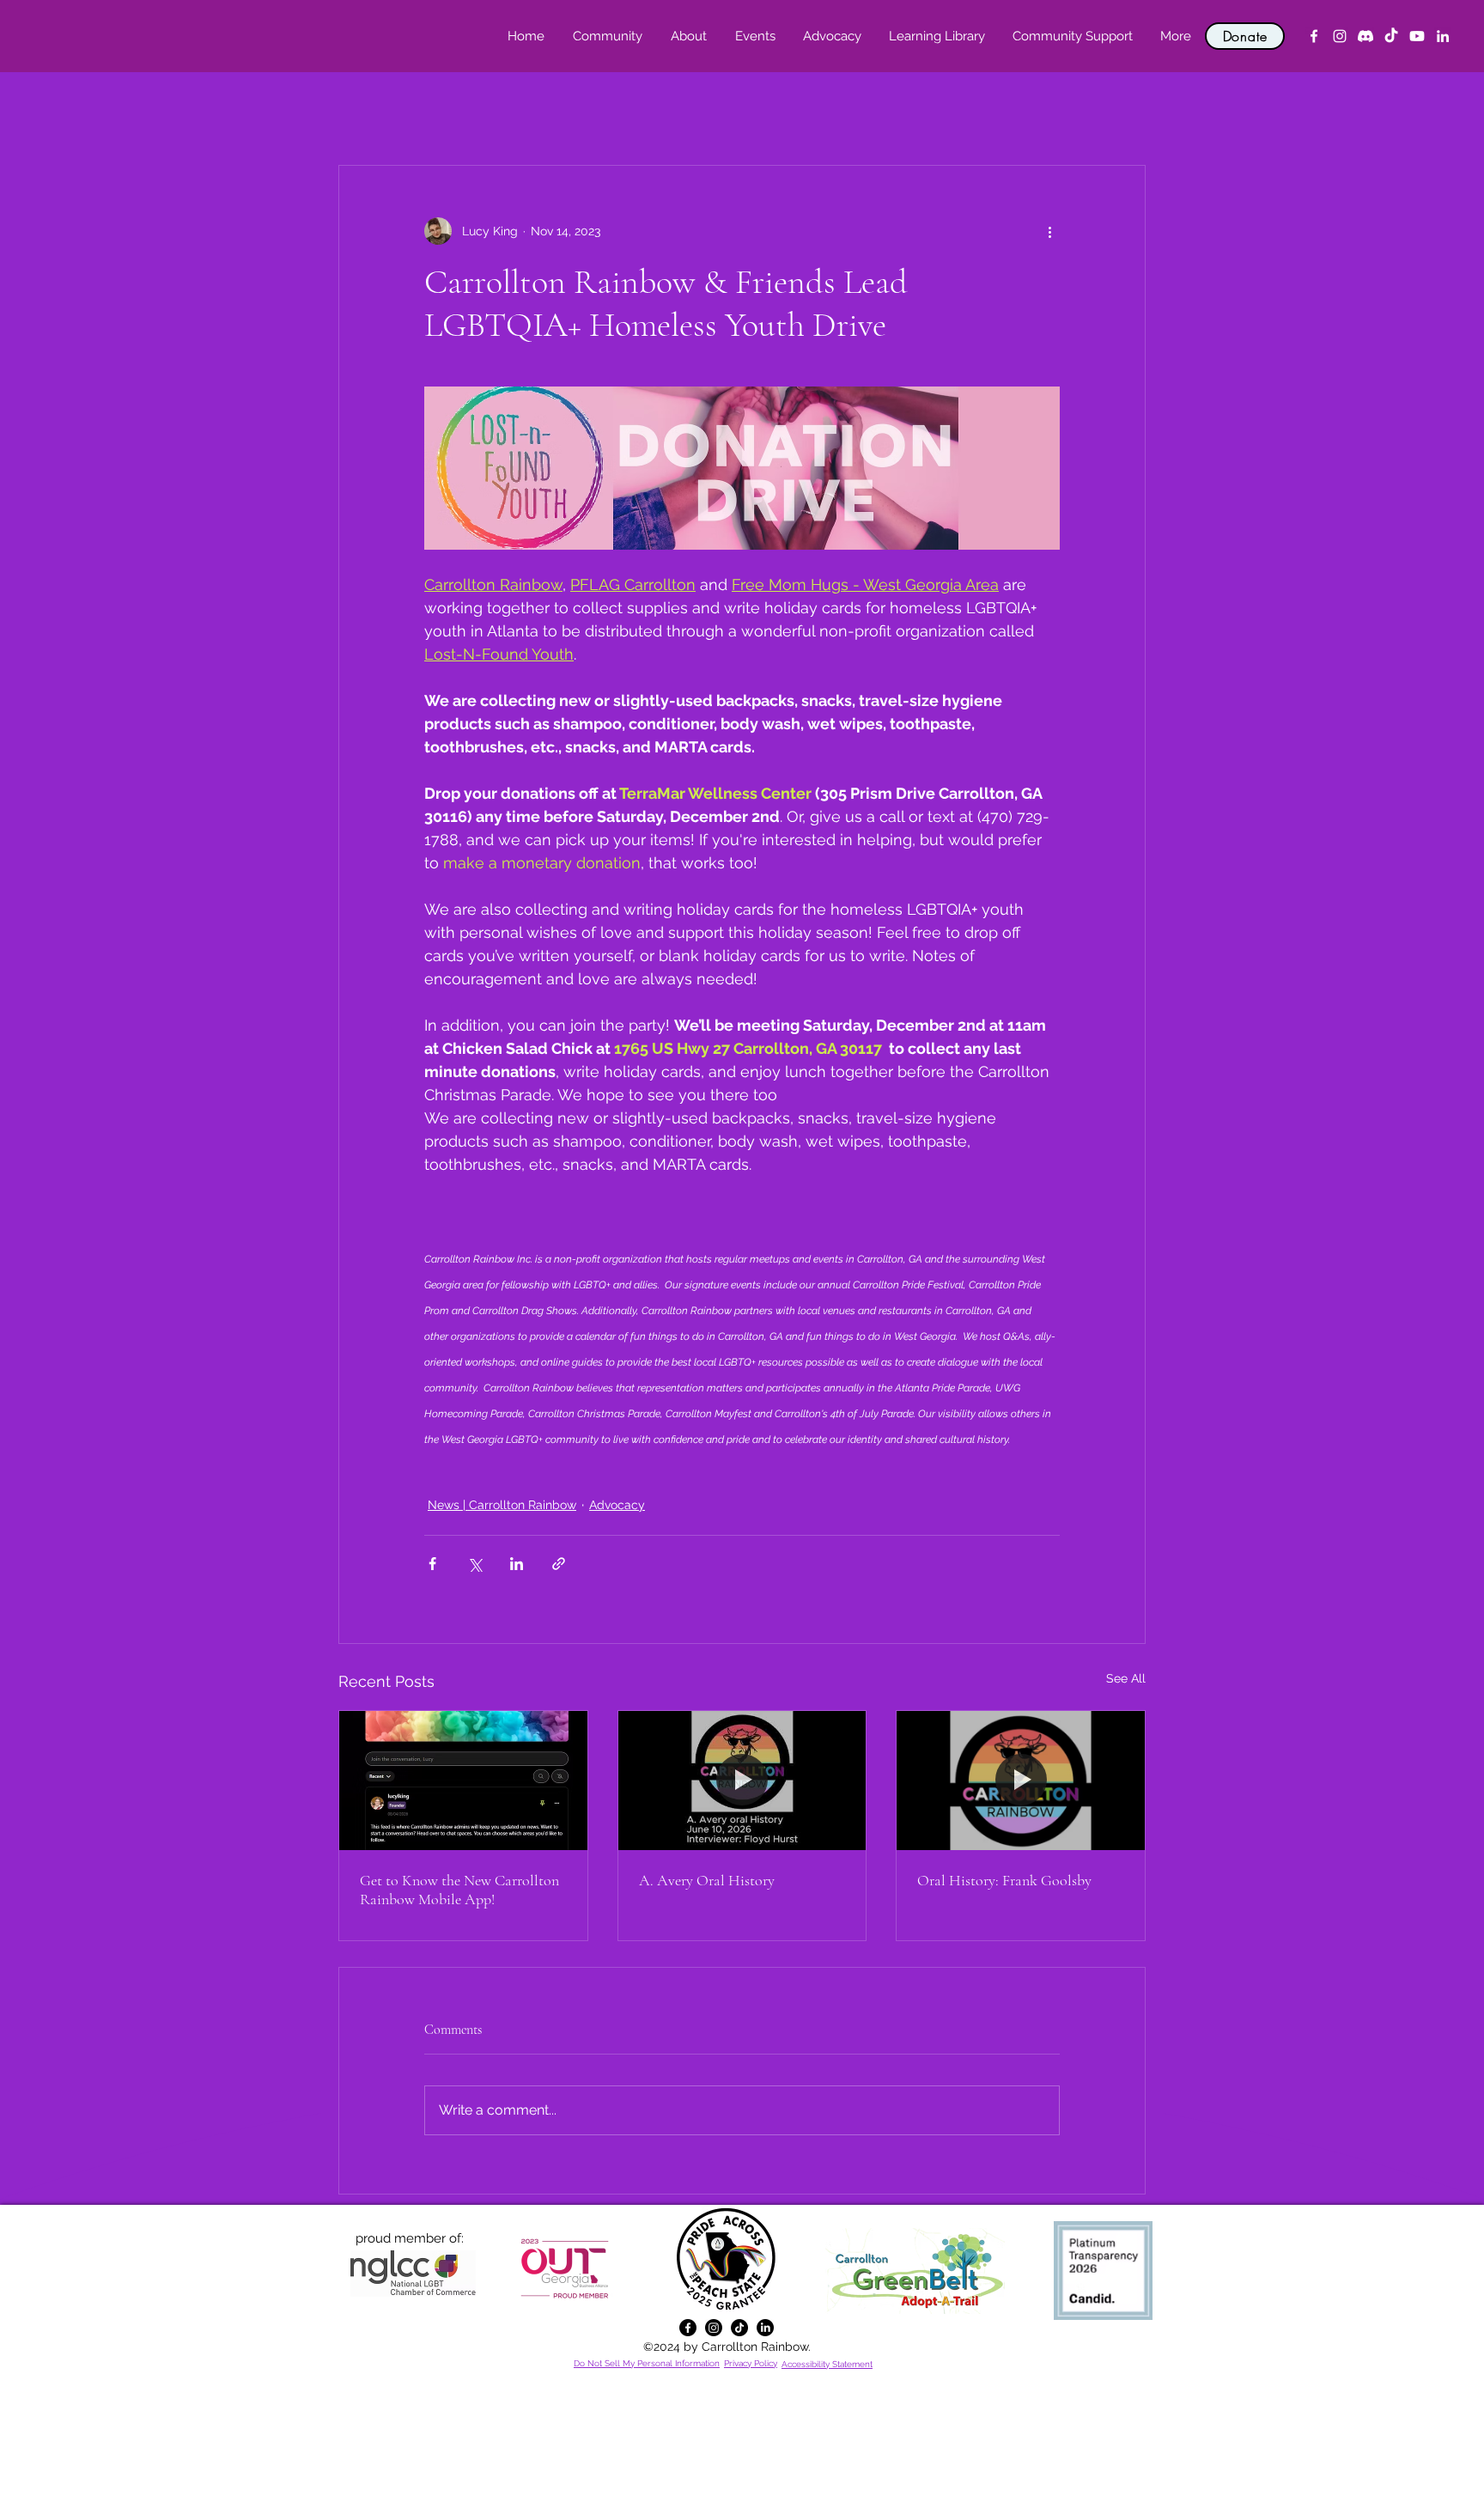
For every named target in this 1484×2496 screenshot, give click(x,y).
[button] (688, 36)
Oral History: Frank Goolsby (1004, 1880)
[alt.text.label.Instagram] (1340, 36)
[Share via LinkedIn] (517, 1564)
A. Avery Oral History (707, 1880)
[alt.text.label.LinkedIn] (1443, 36)
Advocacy (617, 1505)
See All (1126, 1678)
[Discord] (1365, 36)
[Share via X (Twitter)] (474, 1564)
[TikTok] (1391, 36)
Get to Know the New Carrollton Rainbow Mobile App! (459, 1890)
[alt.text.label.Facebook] (1314, 36)
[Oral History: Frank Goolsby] (1021, 1781)
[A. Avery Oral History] (742, 1781)
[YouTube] (1417, 36)
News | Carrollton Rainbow (502, 1505)
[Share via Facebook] (432, 1564)
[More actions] (1049, 231)
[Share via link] (559, 1564)
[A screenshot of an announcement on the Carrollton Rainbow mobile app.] (463, 1781)
